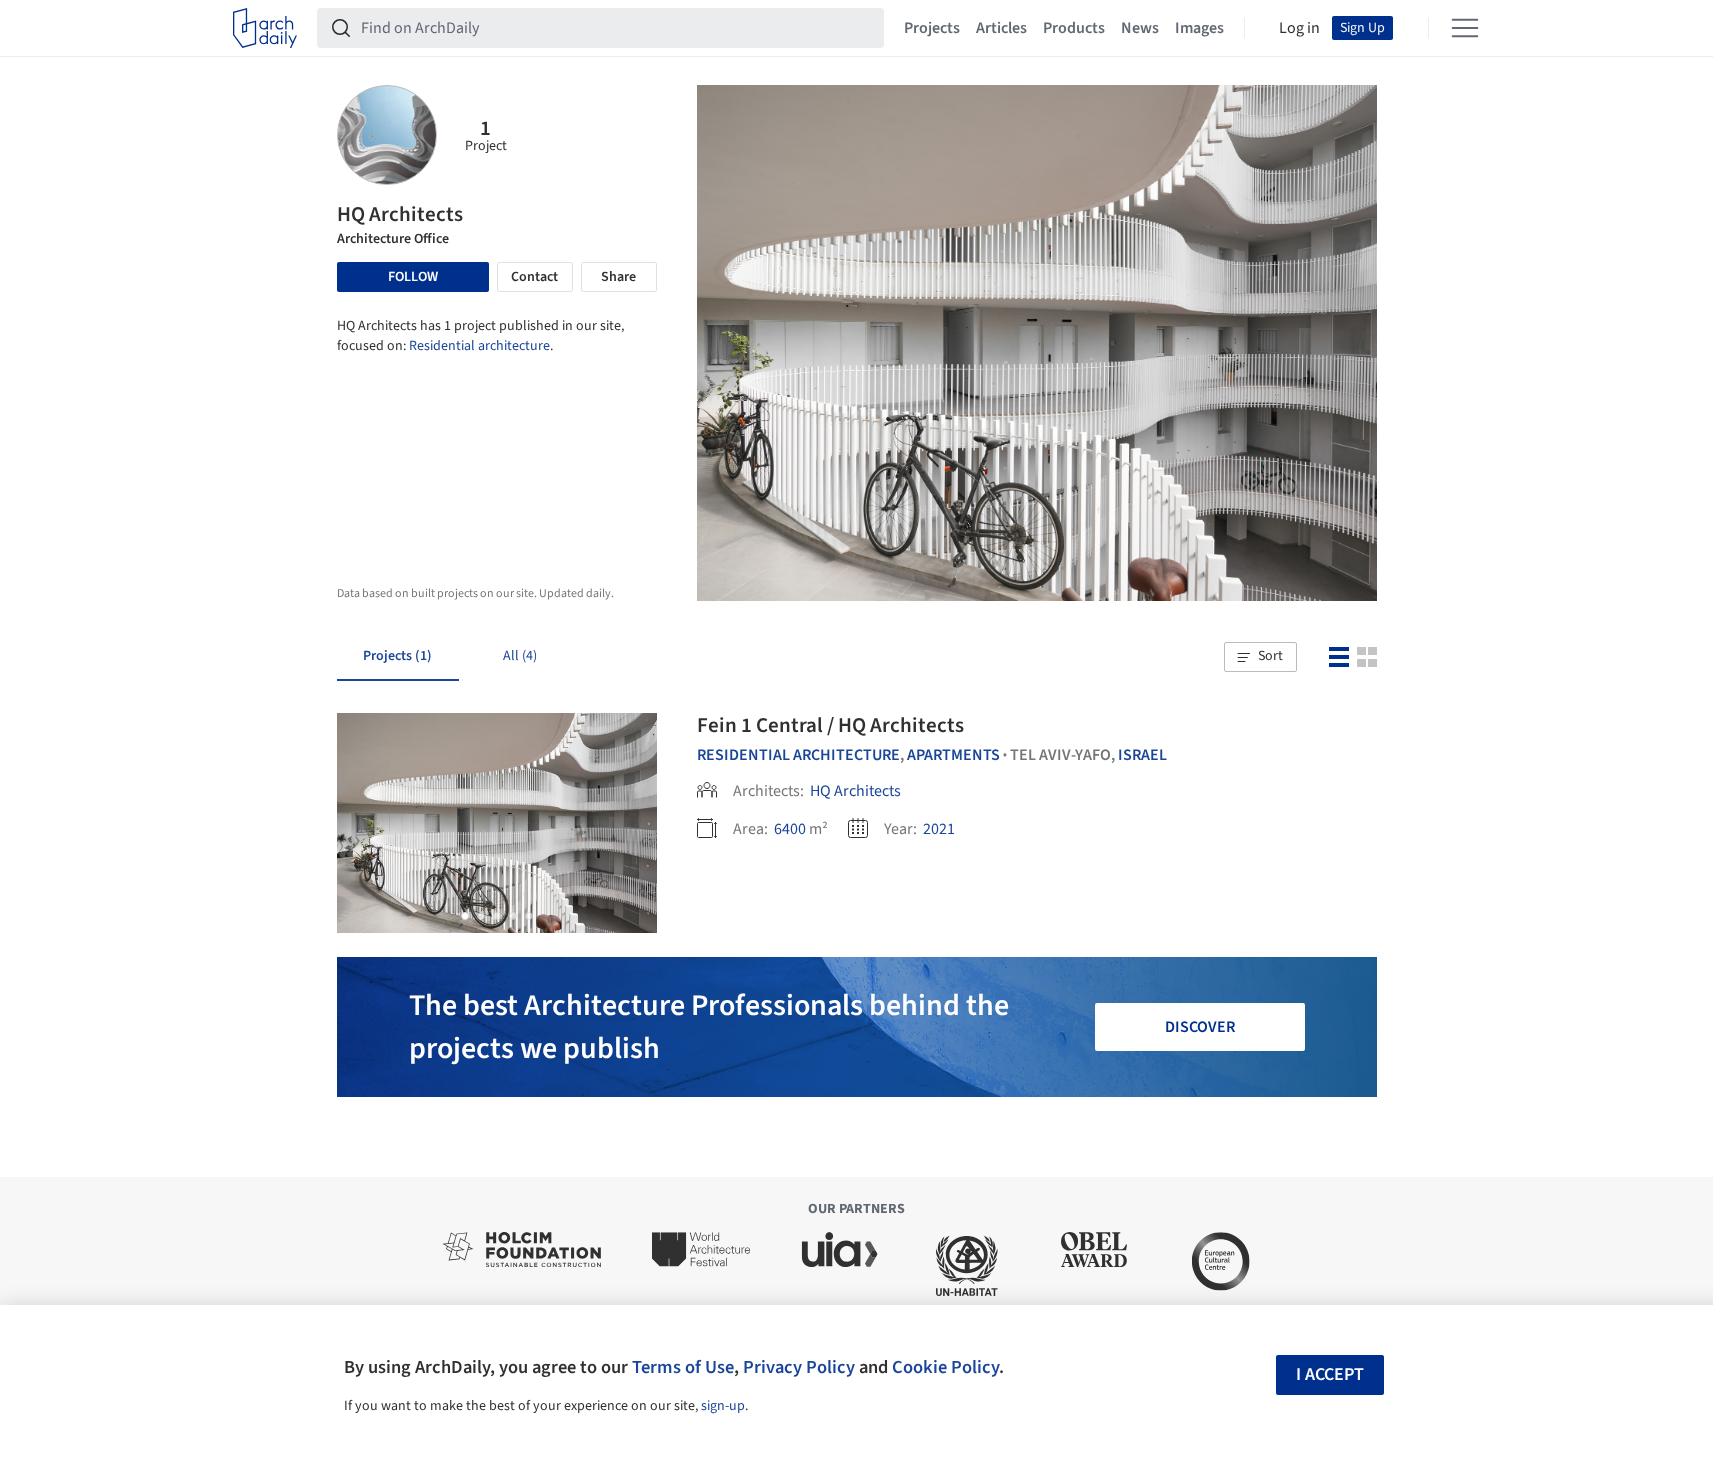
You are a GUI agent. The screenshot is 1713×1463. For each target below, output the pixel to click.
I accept (1330, 1374)
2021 (939, 829)
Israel (1142, 755)
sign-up (723, 1406)
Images (1199, 28)
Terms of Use (683, 1367)
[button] (1260, 657)
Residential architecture (479, 346)
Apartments (953, 755)
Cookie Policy (945, 1367)
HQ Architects (855, 791)
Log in (1299, 28)
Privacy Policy (799, 1367)
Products (1074, 28)
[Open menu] (1465, 28)
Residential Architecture (798, 755)
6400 (790, 829)
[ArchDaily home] (265, 28)
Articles (1001, 28)
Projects (932, 28)
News (1140, 28)
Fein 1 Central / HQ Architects (830, 725)
